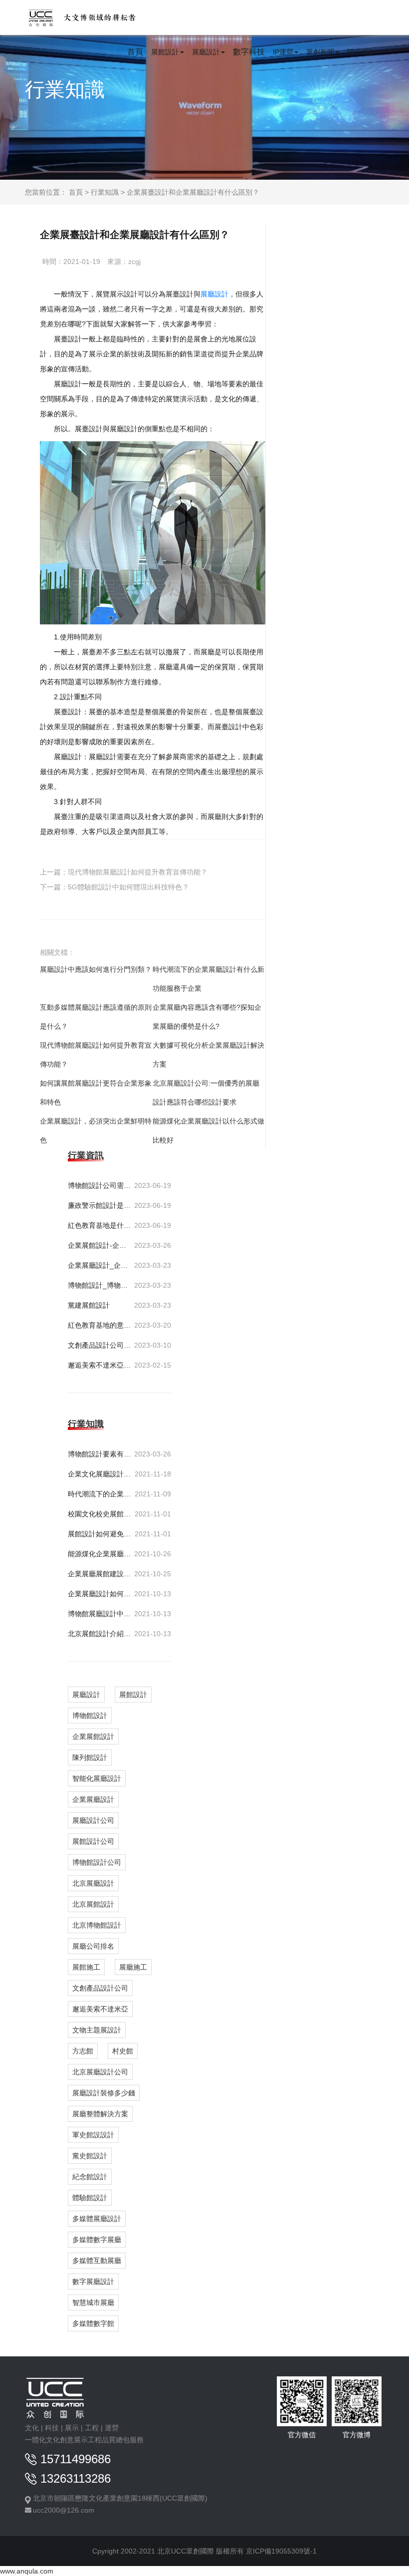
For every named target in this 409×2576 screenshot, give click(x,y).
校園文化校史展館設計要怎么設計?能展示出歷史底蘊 (100, 1514)
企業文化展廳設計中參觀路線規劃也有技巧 (100, 1474)
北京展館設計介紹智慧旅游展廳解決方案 (100, 1634)
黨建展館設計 (89, 1305)
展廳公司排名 (93, 1946)
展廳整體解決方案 (100, 2114)
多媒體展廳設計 (97, 2219)
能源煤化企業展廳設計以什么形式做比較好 (208, 1131)
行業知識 (105, 192)
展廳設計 (214, 294)
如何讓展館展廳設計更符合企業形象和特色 (96, 1093)
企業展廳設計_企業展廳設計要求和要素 (100, 1265)
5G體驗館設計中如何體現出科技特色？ (128, 887)
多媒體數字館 (93, 2323)
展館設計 (133, 1695)
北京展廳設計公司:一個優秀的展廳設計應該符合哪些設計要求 (206, 1093)
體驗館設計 (90, 2198)
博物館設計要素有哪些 (100, 1454)
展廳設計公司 (93, 1820)
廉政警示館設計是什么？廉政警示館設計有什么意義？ (100, 1205)
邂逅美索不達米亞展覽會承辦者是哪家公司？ (100, 1365)
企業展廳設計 (93, 1799)
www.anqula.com (27, 2571)
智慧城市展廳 (93, 2302)
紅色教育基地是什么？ (100, 1225)
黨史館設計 (90, 2156)
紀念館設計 (90, 2177)
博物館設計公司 (97, 1862)
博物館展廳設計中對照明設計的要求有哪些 (100, 1614)
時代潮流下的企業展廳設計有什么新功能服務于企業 (208, 979)
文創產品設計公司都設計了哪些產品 (100, 1345)
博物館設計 (90, 1716)
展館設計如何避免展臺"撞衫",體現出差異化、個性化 (100, 1534)
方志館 (83, 2051)
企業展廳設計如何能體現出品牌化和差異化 (100, 1594)
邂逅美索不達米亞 (100, 2009)
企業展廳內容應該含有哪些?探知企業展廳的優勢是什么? (207, 1017)
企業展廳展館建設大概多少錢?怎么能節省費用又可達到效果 (100, 1574)
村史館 (123, 2051)
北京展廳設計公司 (100, 2072)
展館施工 (86, 1967)
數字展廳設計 (93, 2282)
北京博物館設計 (97, 1925)
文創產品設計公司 (100, 1988)
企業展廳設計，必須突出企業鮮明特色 (96, 1131)
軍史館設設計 (93, 2135)
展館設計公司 (93, 1841)
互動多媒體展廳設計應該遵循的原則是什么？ (96, 1017)
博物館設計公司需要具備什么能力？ (100, 1185)
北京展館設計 (93, 1904)
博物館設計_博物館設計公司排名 (100, 1285)
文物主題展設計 (97, 2030)
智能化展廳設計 (97, 1778)
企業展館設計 (93, 1736)
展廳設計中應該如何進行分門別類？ (96, 969)
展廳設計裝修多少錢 (104, 2093)
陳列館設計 (90, 1757)
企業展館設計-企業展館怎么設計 (100, 1245)
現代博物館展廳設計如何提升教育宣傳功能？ (138, 872)
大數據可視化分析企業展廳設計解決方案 (208, 1055)
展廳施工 (133, 1967)
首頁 (76, 192)
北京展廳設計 (93, 1883)
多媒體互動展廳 (97, 2261)
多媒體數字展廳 (97, 2240)
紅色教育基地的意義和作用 (100, 1325)
